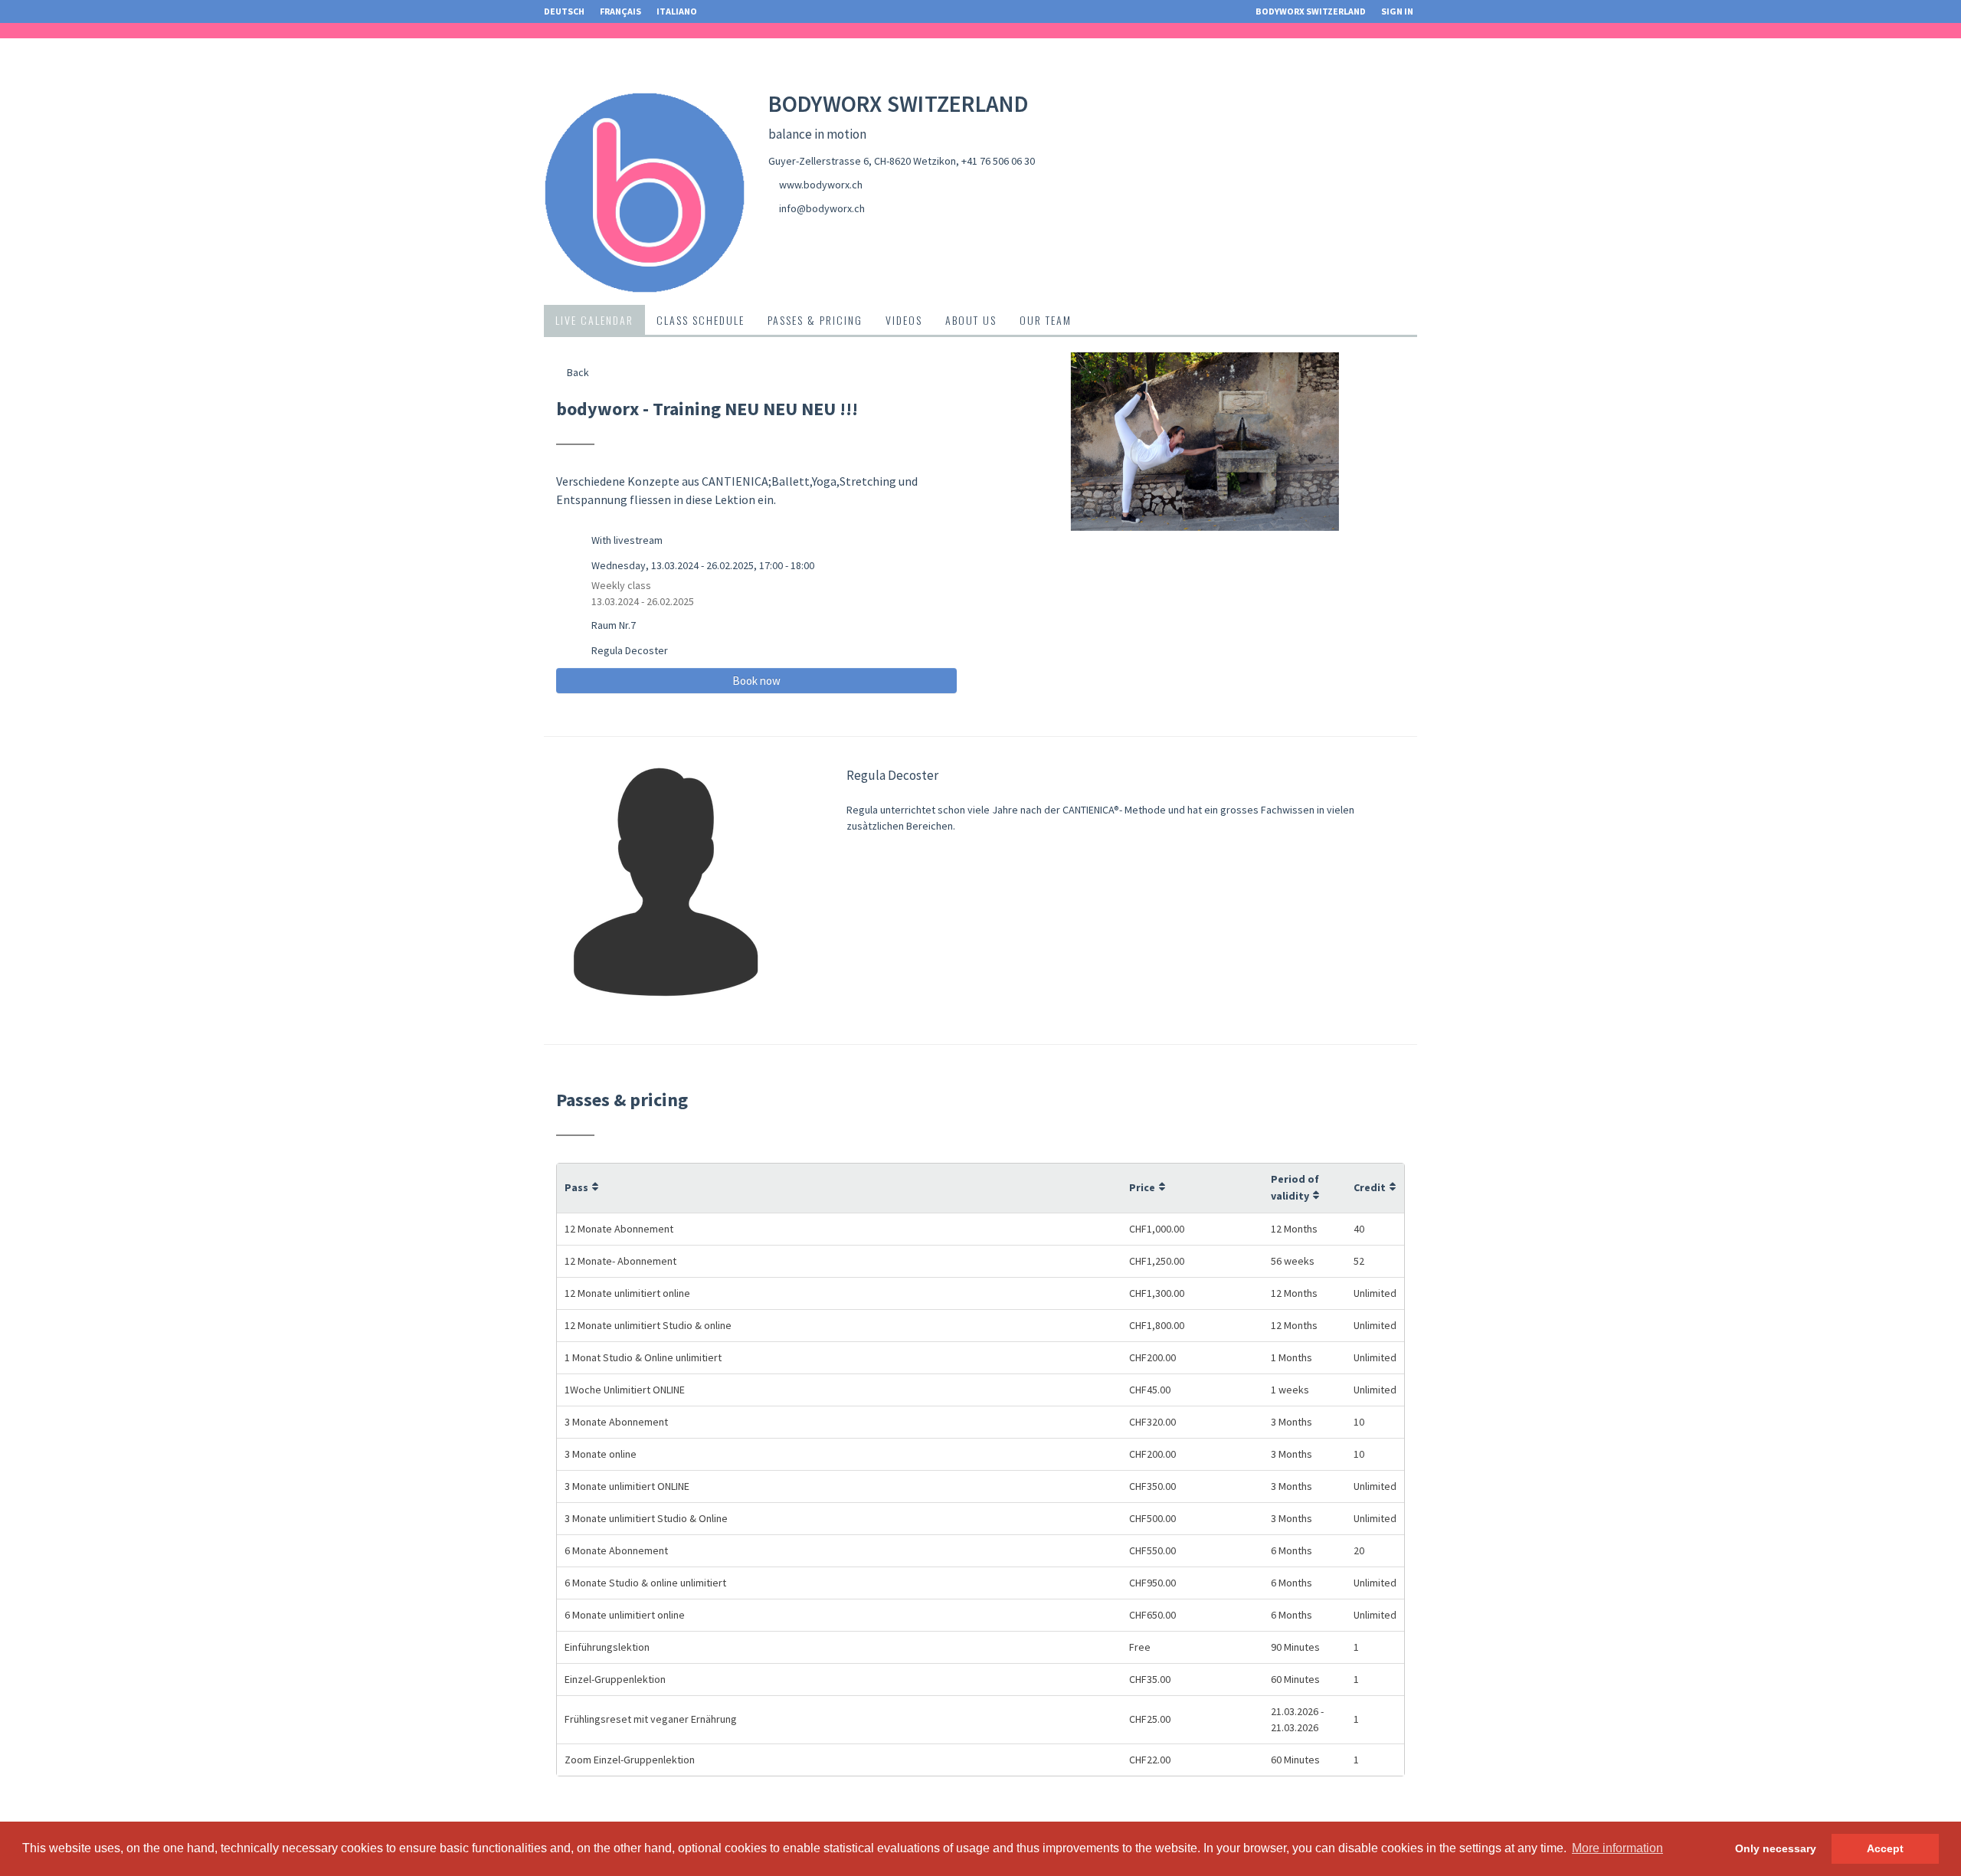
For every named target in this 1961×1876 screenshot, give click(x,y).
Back (577, 372)
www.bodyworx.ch (821, 185)
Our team (1046, 320)
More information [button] (1617, 1848)
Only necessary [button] (1776, 1848)
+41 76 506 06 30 (998, 161)
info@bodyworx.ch (822, 208)
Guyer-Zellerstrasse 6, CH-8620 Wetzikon (862, 161)
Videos (904, 320)
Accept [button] (1885, 1848)
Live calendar (594, 320)
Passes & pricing (815, 320)
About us (971, 320)
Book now (756, 681)
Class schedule (701, 320)
